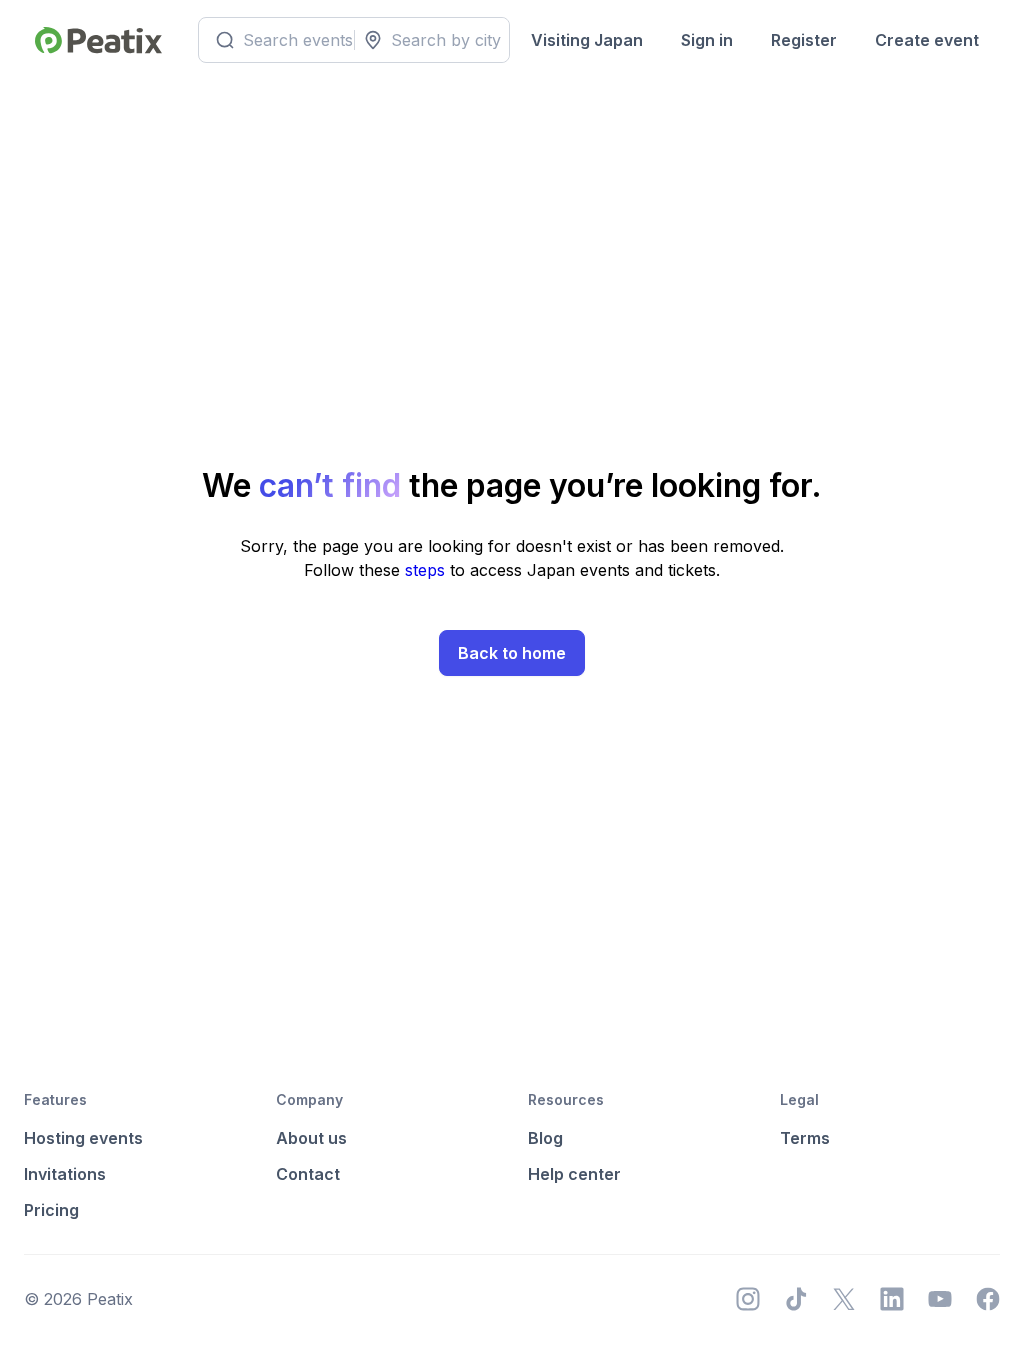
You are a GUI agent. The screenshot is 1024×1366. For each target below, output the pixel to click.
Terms (805, 1138)
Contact (308, 1174)
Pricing (51, 1210)
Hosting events (83, 1138)
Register (804, 40)
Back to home (512, 653)
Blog (545, 1138)
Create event (927, 40)
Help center (574, 1174)
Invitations (65, 1174)
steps (427, 570)
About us (311, 1138)
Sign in (707, 40)
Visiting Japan (587, 40)
